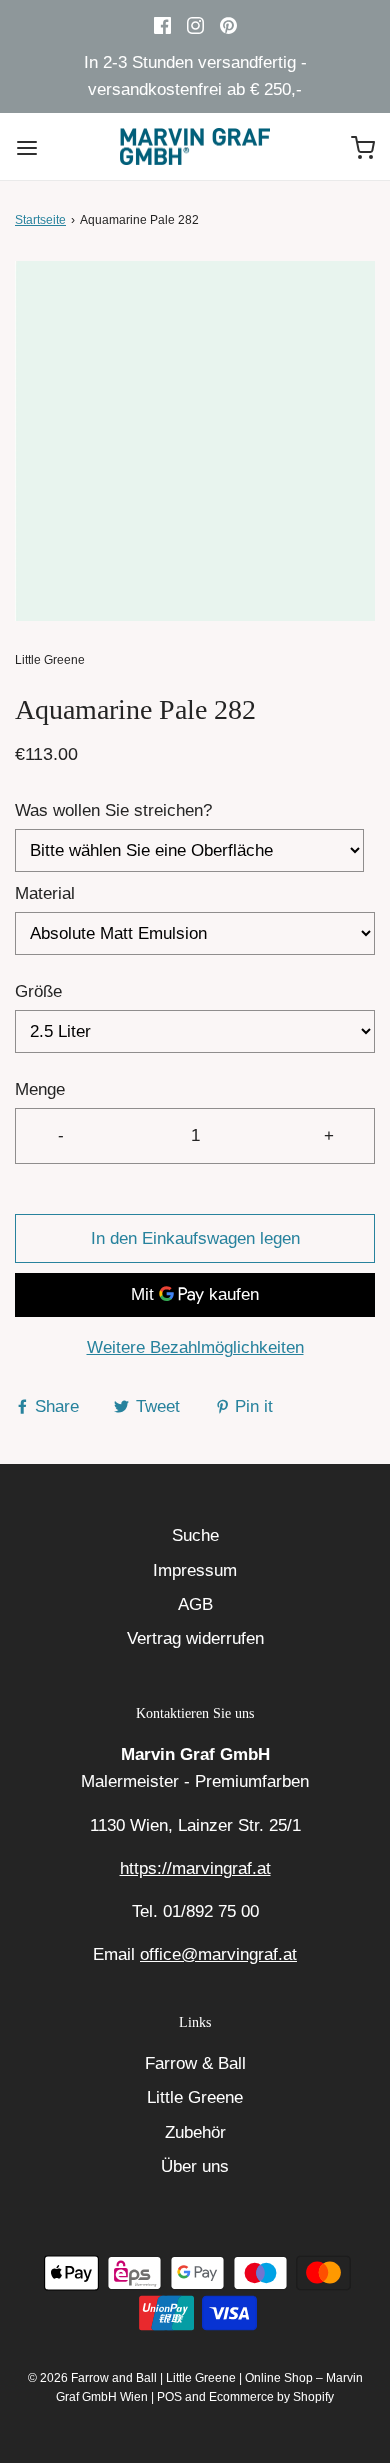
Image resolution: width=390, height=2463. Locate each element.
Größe (38, 991)
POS (169, 2397)
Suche (195, 1535)
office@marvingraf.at (218, 1954)
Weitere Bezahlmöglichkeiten (195, 1347)
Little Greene (195, 2097)
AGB (195, 1604)
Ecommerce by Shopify (271, 2397)
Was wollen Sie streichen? (113, 810)
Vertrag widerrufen (195, 1638)
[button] (195, 441)
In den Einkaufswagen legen (195, 1238)
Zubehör (195, 2132)
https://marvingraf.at (195, 1868)
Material (45, 893)
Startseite (40, 220)
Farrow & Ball (195, 2063)
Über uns (195, 2166)
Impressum (195, 1570)
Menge (40, 1089)
